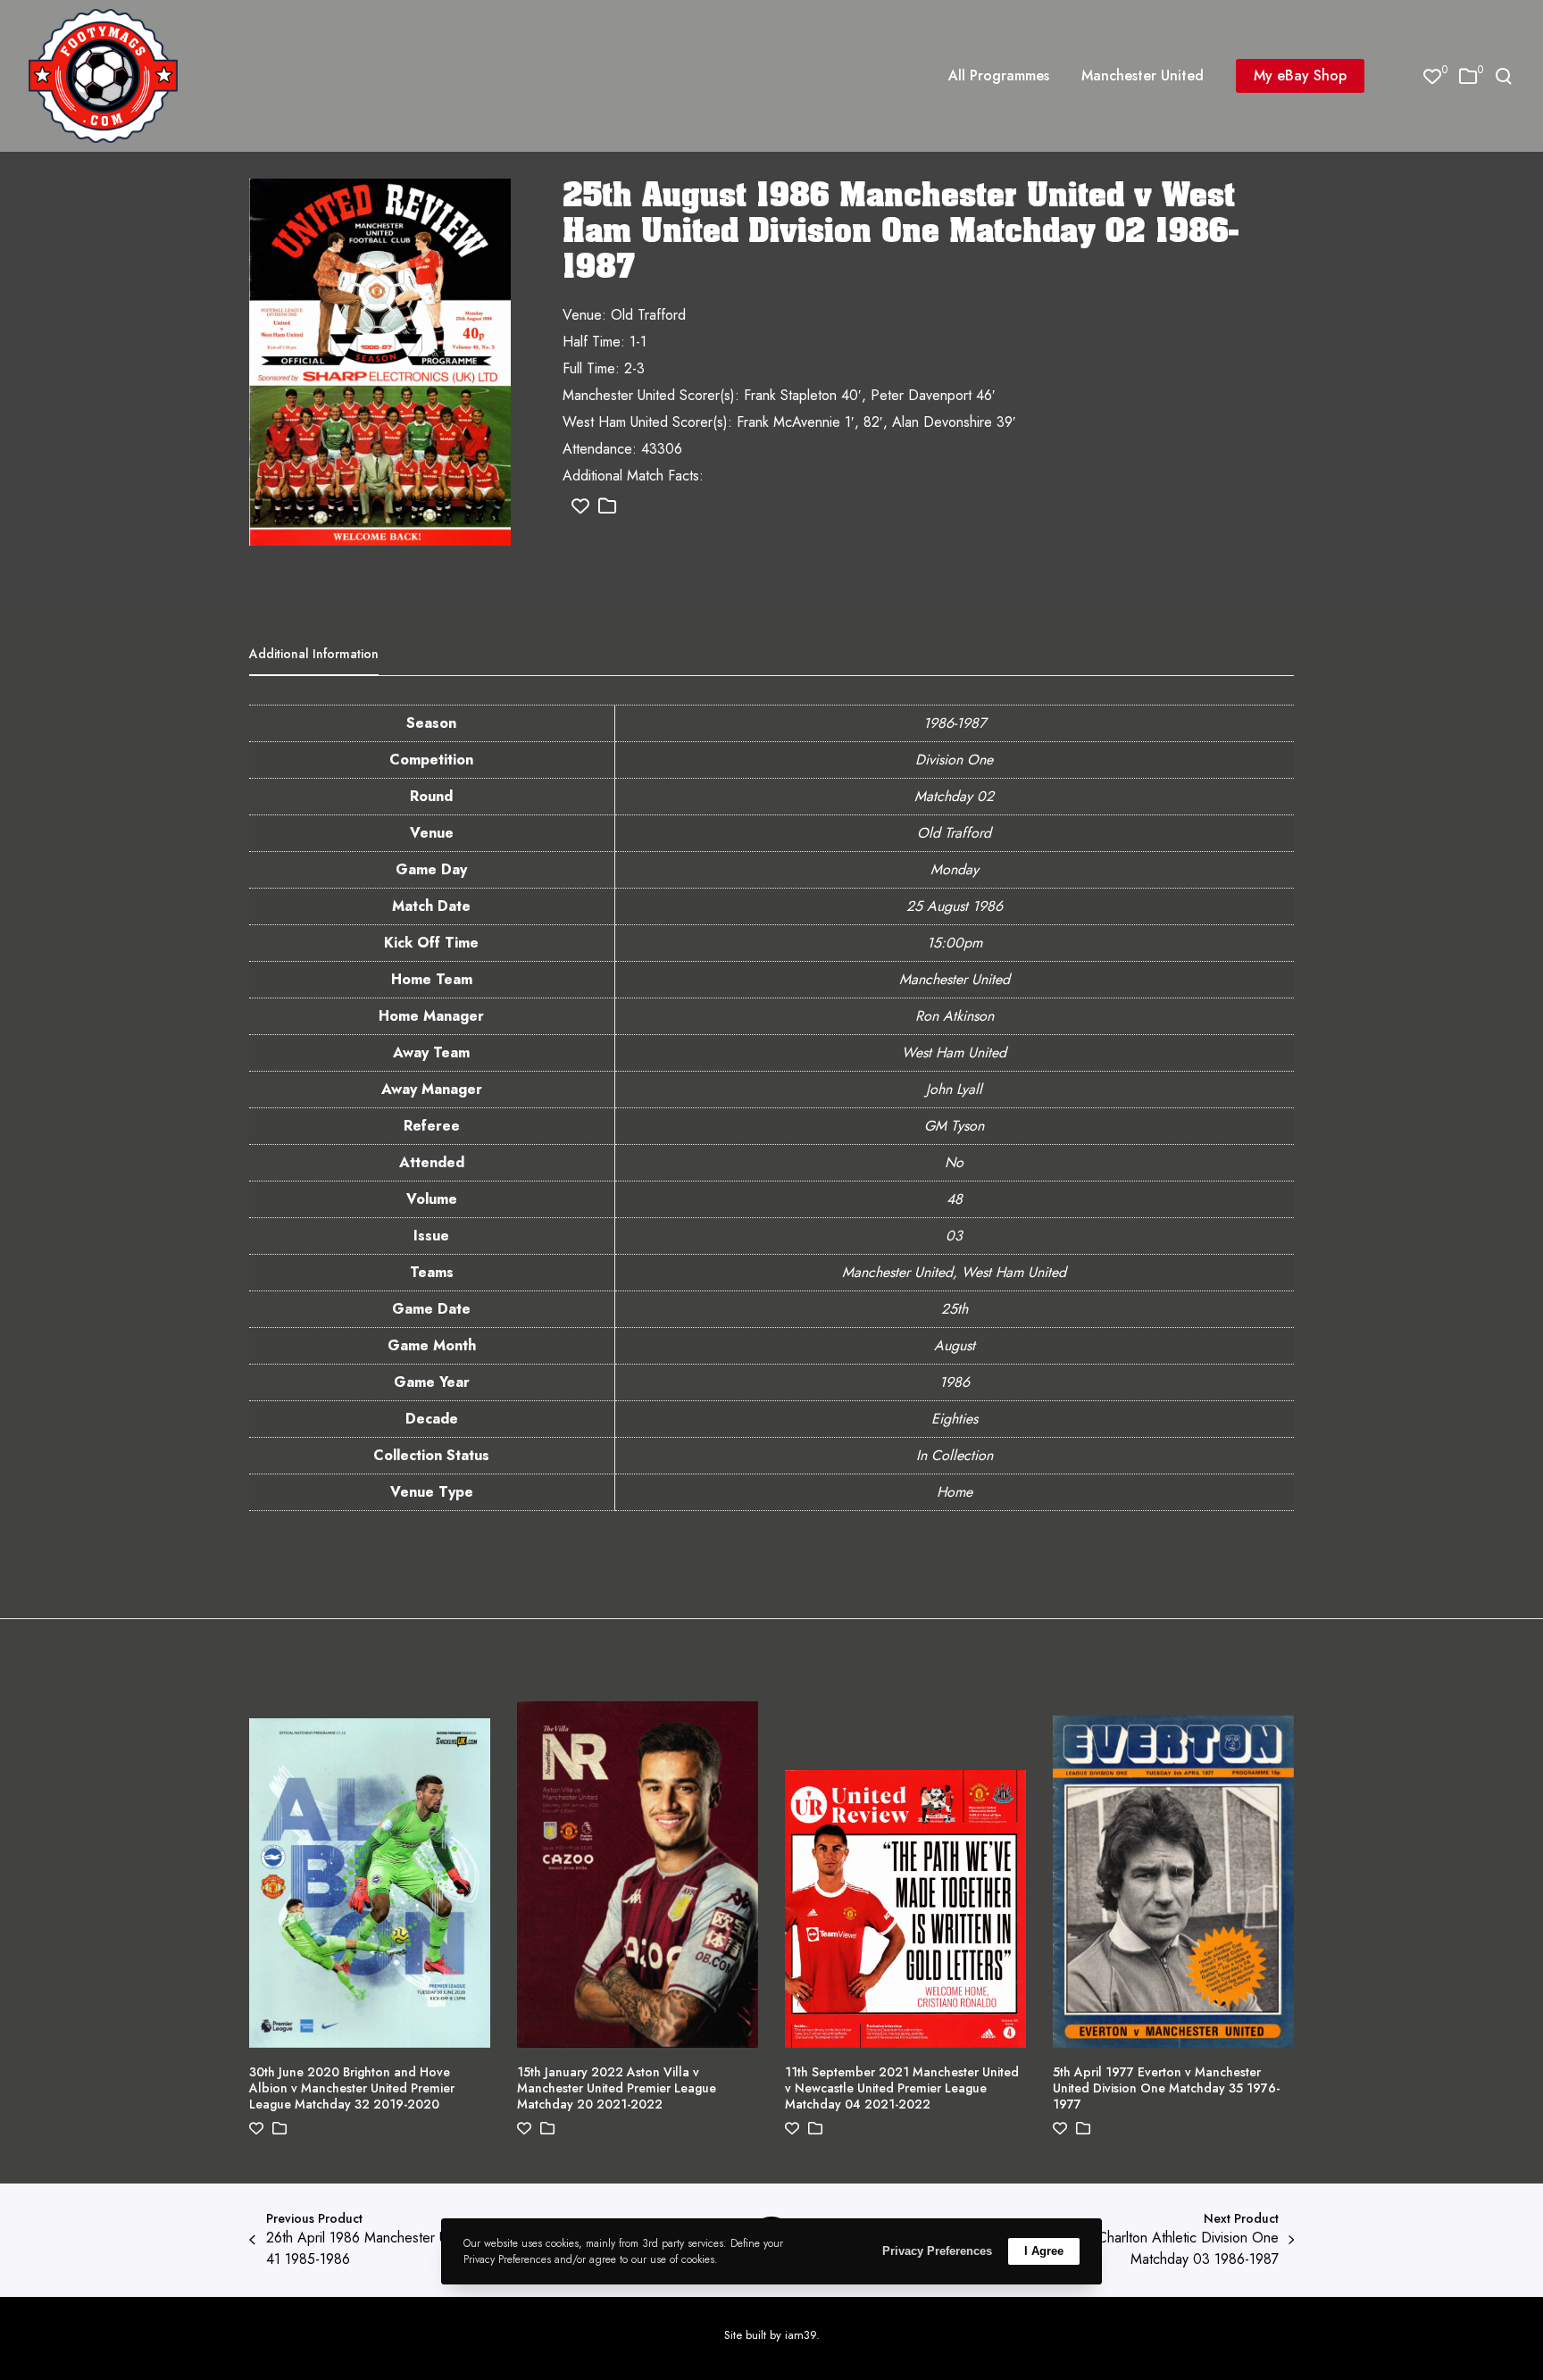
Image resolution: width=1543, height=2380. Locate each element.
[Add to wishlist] (580, 507)
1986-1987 (955, 723)
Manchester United (955, 979)
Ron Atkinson (955, 1016)
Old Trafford (954, 833)
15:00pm (955, 943)
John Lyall (954, 1089)
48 (955, 1199)
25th (955, 1309)
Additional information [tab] (314, 654)
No (954, 1162)
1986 (955, 1382)
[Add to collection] (607, 507)
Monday (955, 869)
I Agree (1044, 2251)
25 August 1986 (955, 906)
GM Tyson (954, 1126)
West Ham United (954, 1052)
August (955, 1345)
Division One (954, 760)
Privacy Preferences (937, 2251)
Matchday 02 (954, 796)
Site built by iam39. (772, 2335)
